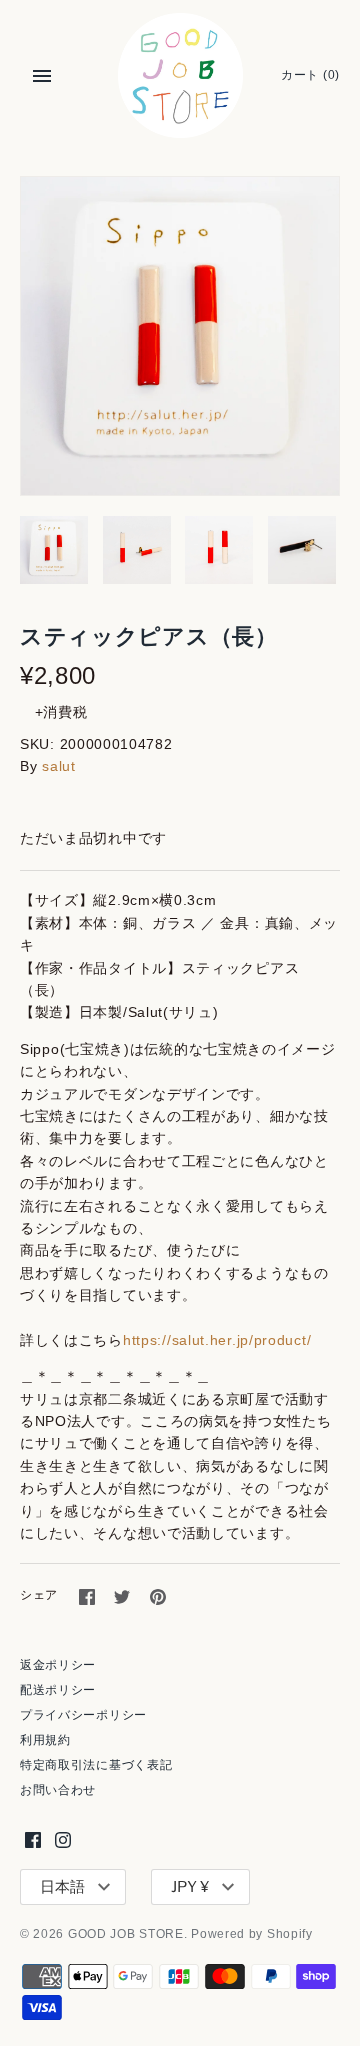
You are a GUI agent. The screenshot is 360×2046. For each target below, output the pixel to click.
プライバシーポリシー (83, 1715)
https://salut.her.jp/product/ (217, 1340)
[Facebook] (33, 1839)
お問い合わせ (58, 1790)
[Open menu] (42, 76)
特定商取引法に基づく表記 (96, 1765)
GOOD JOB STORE (126, 1934)
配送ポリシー (58, 1690)
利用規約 (45, 1740)
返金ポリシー (58, 1665)
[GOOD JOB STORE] (180, 75)
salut (59, 766)
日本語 (62, 1887)
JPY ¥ (190, 1887)
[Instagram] (63, 1839)
